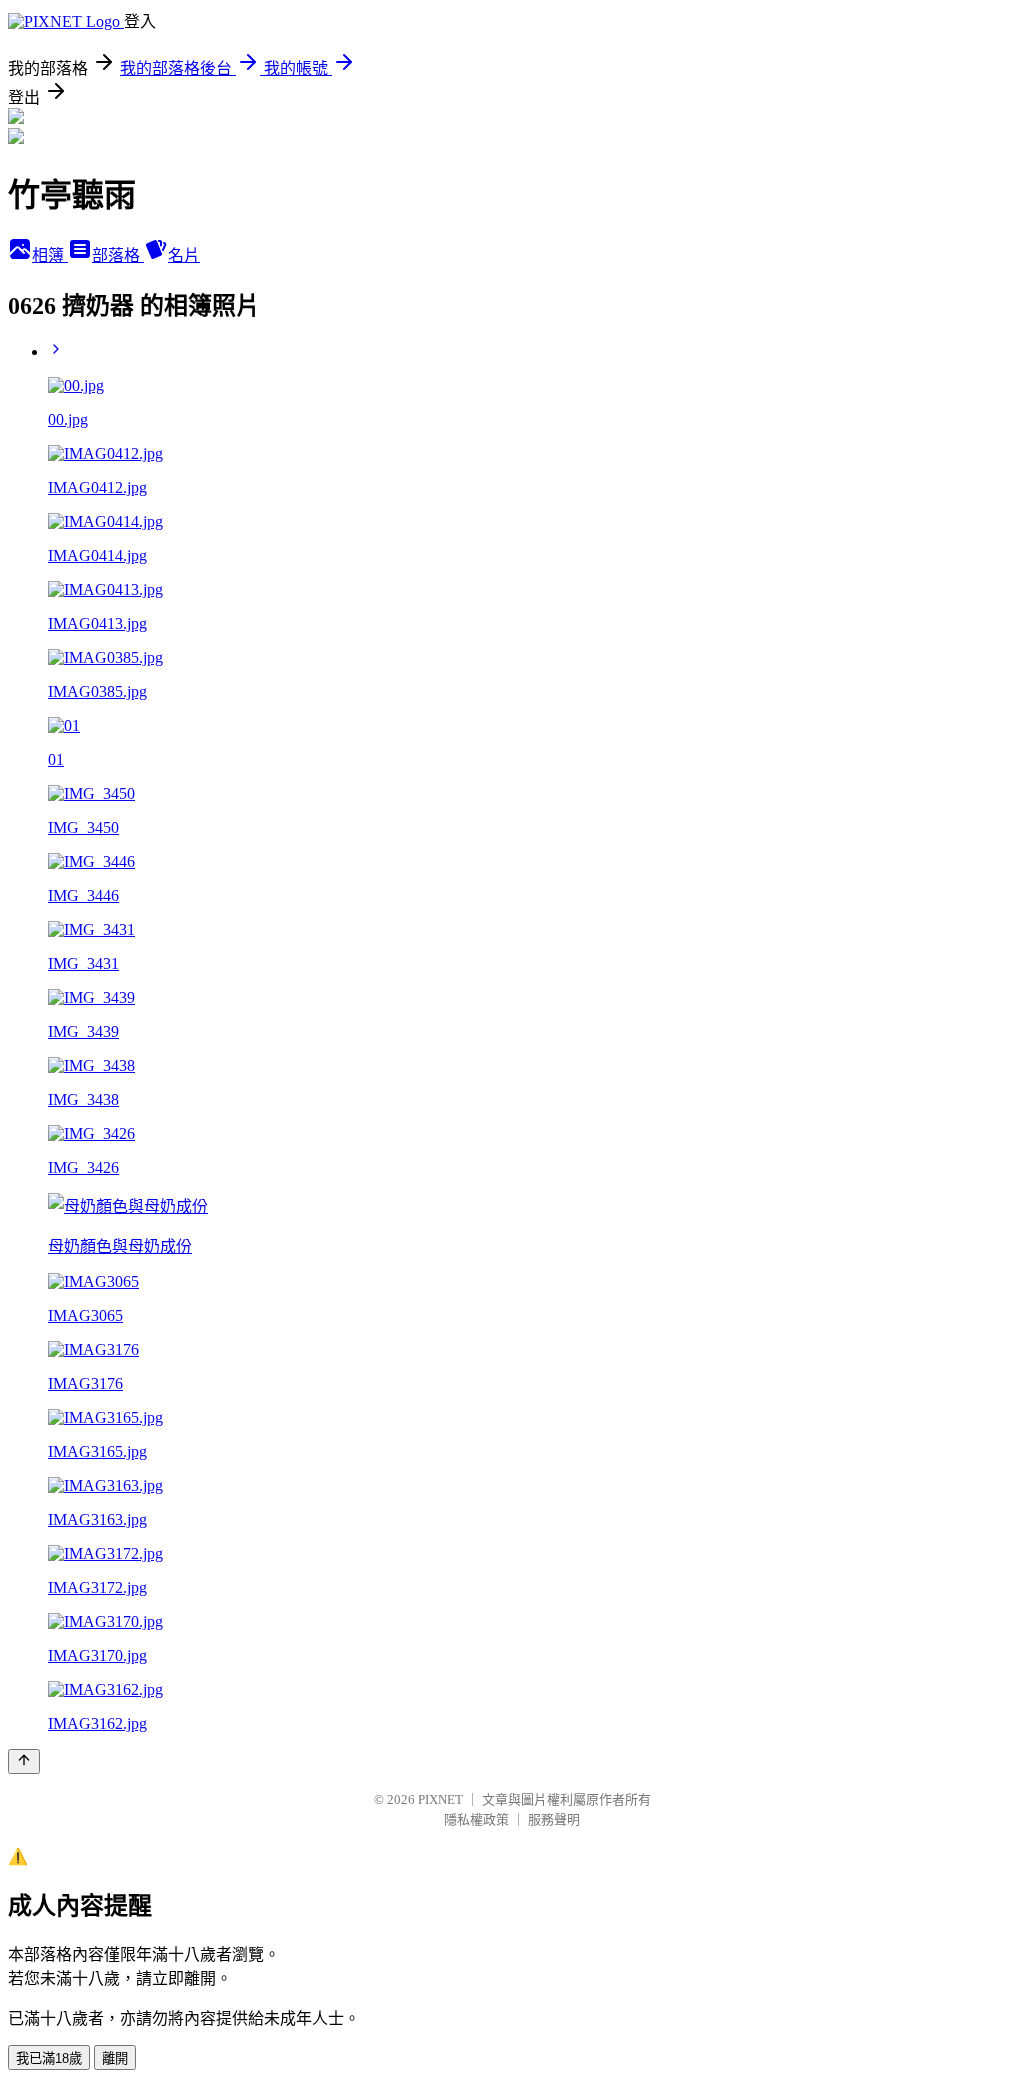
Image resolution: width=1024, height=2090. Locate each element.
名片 (184, 255)
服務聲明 (554, 1819)
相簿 (50, 255)
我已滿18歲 (49, 2058)
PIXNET (440, 1799)
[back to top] (24, 1761)
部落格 (118, 255)
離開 (115, 2058)
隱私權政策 (476, 1819)
